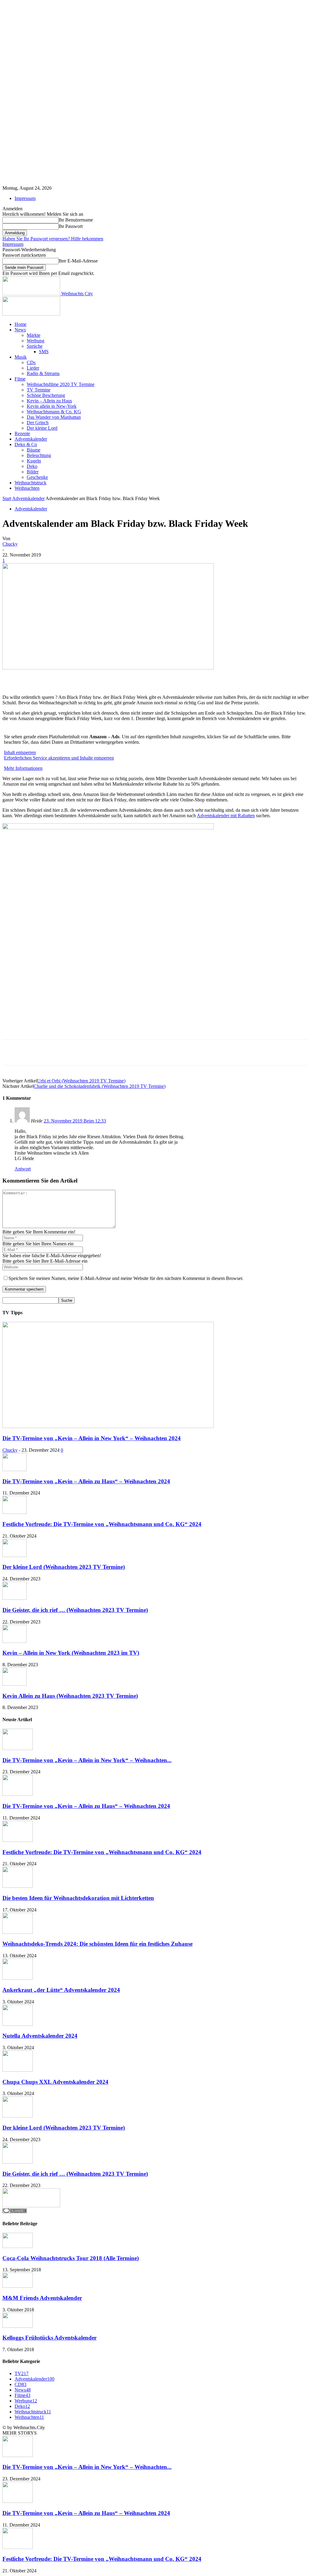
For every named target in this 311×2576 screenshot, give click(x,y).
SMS (44, 352)
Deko (32, 466)
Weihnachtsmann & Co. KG (54, 412)
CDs (31, 362)
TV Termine (39, 390)
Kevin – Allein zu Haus (49, 401)
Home (21, 324)
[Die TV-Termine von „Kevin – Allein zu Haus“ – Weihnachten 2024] (15, 1469)
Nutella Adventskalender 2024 (40, 2036)
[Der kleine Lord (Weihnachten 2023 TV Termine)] (15, 1555)
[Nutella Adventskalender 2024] (18, 2024)
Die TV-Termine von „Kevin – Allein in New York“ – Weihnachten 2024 (92, 1438)
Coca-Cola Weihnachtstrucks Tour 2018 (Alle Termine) (71, 2258)
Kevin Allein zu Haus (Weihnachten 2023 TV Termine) (70, 1696)
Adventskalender (31, 439)
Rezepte (22, 433)
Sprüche (35, 346)
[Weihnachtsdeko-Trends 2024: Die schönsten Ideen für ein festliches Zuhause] (18, 1932)
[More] (185, 677)
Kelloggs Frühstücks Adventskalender (50, 2338)
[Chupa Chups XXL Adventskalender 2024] (18, 2070)
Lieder (33, 368)
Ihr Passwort (71, 226)
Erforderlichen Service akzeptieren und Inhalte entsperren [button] (59, 758)
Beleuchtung (39, 455)
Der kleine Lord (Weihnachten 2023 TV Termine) (64, 1567)
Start (7, 498)
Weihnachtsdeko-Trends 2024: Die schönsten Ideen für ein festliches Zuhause (97, 1944)
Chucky (10, 544)
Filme (20, 379)
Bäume (34, 450)
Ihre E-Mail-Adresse (78, 261)
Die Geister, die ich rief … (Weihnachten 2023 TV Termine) (75, 1610)
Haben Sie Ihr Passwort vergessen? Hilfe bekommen (53, 239)
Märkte (34, 335)
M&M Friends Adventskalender (42, 2298)
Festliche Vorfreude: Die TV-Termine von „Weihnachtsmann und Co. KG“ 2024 (102, 1524)
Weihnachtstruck (31, 483)
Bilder (33, 472)
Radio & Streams (43, 373)
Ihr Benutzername (76, 220)
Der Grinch (38, 423)
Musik (21, 357)
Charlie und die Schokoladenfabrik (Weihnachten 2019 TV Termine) (100, 1086)
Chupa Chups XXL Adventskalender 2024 (55, 2082)
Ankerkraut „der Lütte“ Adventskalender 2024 (61, 1990)
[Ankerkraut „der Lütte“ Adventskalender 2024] (18, 1978)
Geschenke (37, 477)
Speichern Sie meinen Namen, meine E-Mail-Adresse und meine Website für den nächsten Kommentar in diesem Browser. (126, 1278)
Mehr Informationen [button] (23, 768)
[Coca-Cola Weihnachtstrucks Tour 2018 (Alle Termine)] (18, 2246)
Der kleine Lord (42, 428)
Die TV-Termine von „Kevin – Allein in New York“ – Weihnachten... (87, 1760)
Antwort (23, 1169)
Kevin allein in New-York (52, 406)
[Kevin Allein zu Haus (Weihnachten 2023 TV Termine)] (15, 1684)
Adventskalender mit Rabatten (226, 816)
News (20, 330)
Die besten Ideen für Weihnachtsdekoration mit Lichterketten (78, 1898)
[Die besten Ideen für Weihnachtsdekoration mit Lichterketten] (18, 1886)
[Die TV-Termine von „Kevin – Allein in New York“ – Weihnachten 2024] (108, 1426)
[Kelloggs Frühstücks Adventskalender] (18, 2326)
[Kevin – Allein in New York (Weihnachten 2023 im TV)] (15, 1641)
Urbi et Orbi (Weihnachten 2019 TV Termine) (81, 1081)
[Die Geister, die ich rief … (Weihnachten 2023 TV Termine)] (15, 1598)
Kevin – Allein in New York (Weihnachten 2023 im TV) (71, 1653)
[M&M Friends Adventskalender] (18, 2286)
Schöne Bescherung (46, 395)
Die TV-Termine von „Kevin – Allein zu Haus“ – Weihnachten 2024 (86, 1481)
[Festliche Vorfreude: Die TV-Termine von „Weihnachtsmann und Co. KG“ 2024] (15, 1512)
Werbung (36, 341)
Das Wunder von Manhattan (54, 417)
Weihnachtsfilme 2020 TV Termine (61, 384)
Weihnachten (27, 488)
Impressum (25, 198)
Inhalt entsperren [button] (20, 752)
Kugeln (34, 461)
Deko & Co (26, 444)
